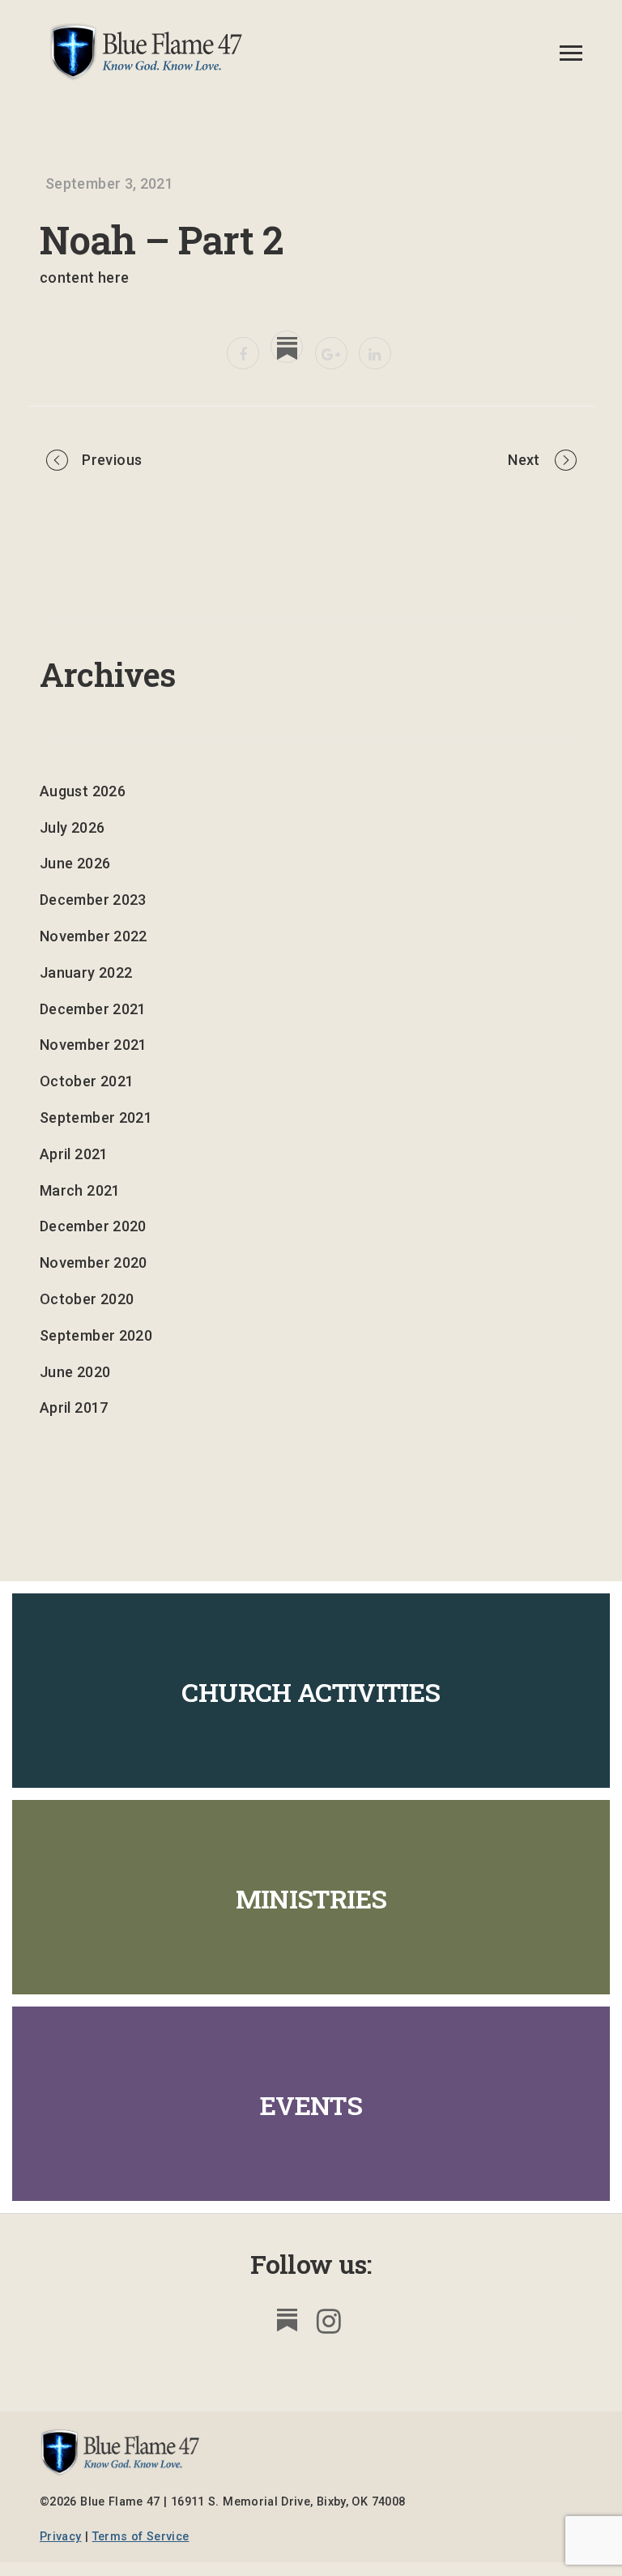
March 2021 (80, 1190)
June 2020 (75, 1372)
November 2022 (94, 936)
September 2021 (96, 1117)
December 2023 (93, 900)
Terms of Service (141, 2537)
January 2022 (86, 972)
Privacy (61, 2537)
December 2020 (93, 1226)
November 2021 (94, 1045)
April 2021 (74, 1154)
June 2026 (75, 863)
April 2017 (74, 1407)
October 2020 (87, 1299)
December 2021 (93, 1009)
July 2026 (72, 827)
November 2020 (94, 1262)
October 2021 (87, 1081)
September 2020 (96, 1335)
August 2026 (83, 791)
